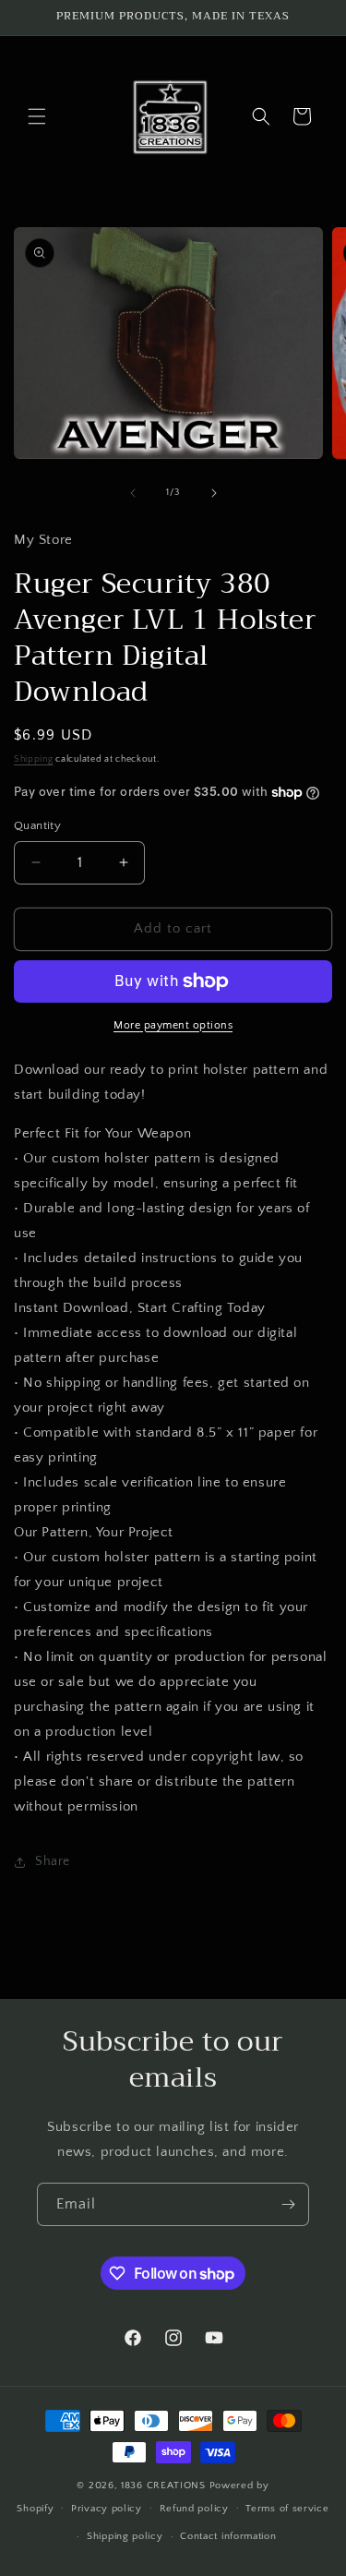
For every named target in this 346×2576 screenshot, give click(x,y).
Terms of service (287, 2509)
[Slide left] (133, 493)
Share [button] (53, 1861)
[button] (37, 116)
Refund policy (194, 2509)
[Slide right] (214, 493)
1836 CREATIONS (165, 2486)
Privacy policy (107, 2509)
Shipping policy (125, 2536)
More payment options (173, 1025)
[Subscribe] (288, 2204)
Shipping (34, 759)
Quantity (37, 825)
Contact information (228, 2536)
